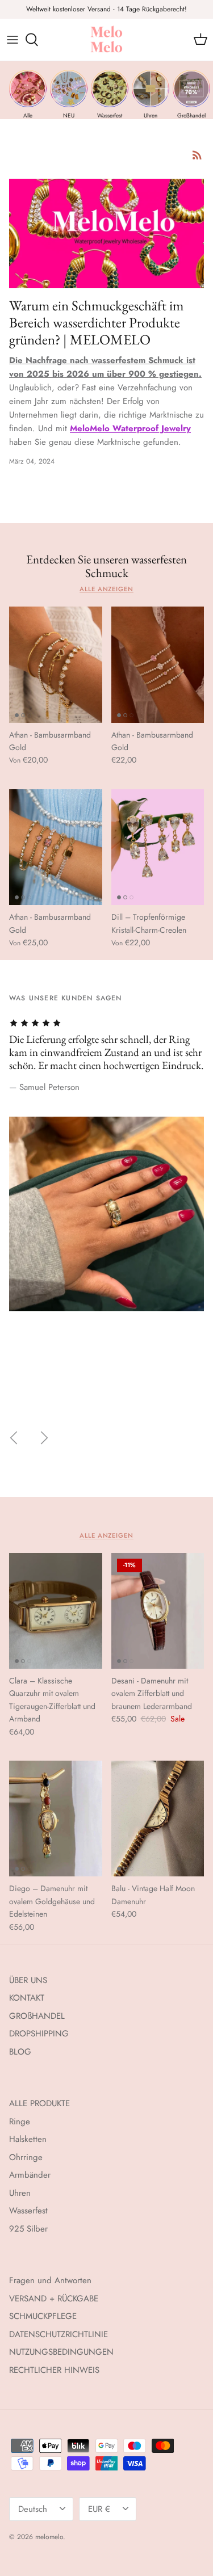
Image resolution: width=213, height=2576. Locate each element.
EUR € (99, 2509)
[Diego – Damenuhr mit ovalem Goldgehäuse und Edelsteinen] (56, 1819)
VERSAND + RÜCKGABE (54, 2299)
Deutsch (33, 2509)
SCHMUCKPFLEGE (43, 2316)
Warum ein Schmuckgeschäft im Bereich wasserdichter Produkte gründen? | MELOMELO (96, 322)
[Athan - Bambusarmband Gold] (56, 664)
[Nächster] (44, 1438)
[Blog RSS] (197, 155)
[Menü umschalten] (12, 40)
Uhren (20, 2193)
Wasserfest (28, 2211)
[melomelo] (106, 40)
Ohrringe (26, 2157)
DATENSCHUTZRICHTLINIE (59, 2334)
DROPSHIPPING (39, 2034)
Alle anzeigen (106, 589)
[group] (28, 94)
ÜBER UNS (28, 1980)
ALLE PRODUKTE (39, 2103)
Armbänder (30, 2175)
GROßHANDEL (37, 2016)
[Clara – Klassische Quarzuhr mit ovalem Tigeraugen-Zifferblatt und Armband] (56, 1611)
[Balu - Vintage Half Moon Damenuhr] (158, 1819)
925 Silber (28, 2229)
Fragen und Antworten (50, 2280)
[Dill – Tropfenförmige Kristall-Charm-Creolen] (158, 847)
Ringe (20, 2122)
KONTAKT (27, 1998)
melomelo (49, 2537)
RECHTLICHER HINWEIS (54, 2370)
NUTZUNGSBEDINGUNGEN (61, 2352)
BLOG (20, 2052)
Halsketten (28, 2139)
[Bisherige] (14, 1438)
